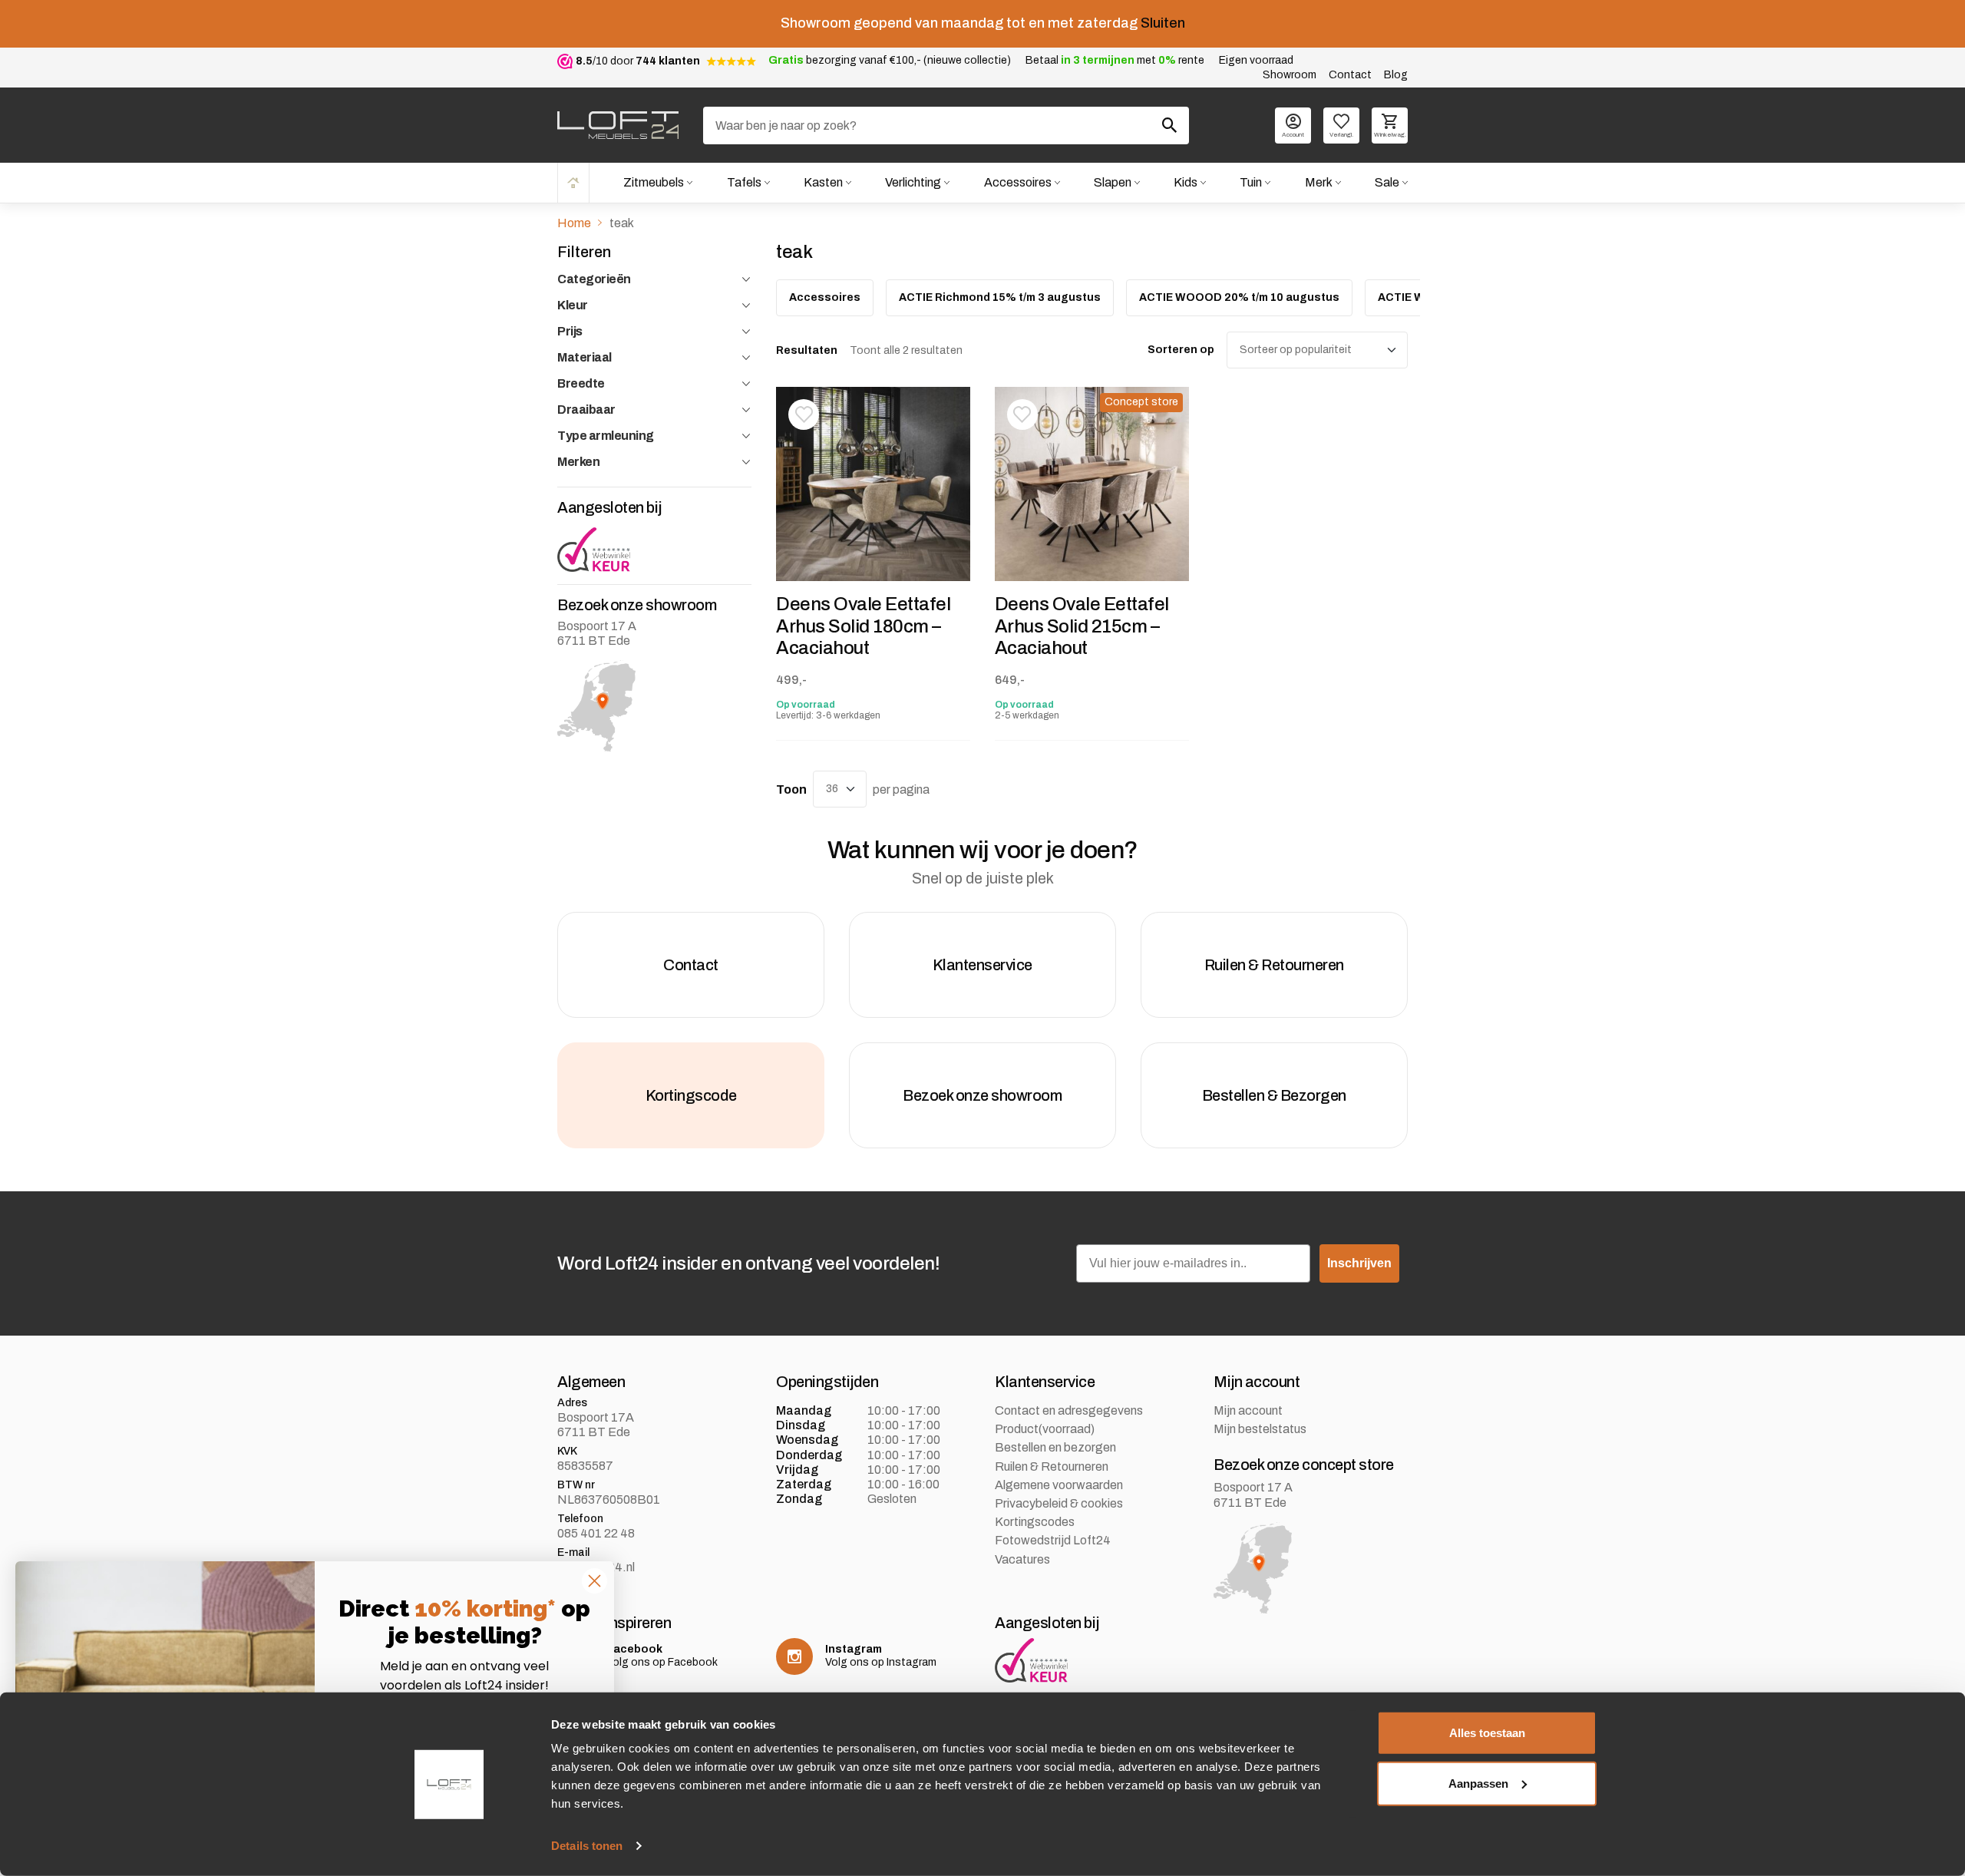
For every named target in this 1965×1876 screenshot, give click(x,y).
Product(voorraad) (1045, 1429)
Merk (1319, 182)
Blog (1396, 75)
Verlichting (913, 182)
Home (573, 182)
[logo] (618, 125)
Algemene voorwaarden (1059, 1485)
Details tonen (587, 1846)
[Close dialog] (594, 1581)
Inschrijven (1359, 1263)
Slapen (1113, 182)
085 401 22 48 (596, 1533)
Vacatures (1022, 1559)
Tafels (744, 182)
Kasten (823, 182)
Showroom (1290, 75)
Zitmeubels (654, 182)
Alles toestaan (1487, 1733)
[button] (804, 415)
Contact (1350, 75)
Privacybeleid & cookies (1059, 1503)
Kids (1186, 182)
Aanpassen (1478, 1783)
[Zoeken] (1170, 125)
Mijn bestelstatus (1260, 1429)
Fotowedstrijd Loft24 (1053, 1540)
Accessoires (1018, 182)
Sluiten (1163, 23)
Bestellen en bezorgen (1055, 1447)
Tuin (1251, 182)
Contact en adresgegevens (1069, 1410)
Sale (1387, 182)
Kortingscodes (1035, 1522)
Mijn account (1248, 1410)
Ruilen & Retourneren (1052, 1466)
